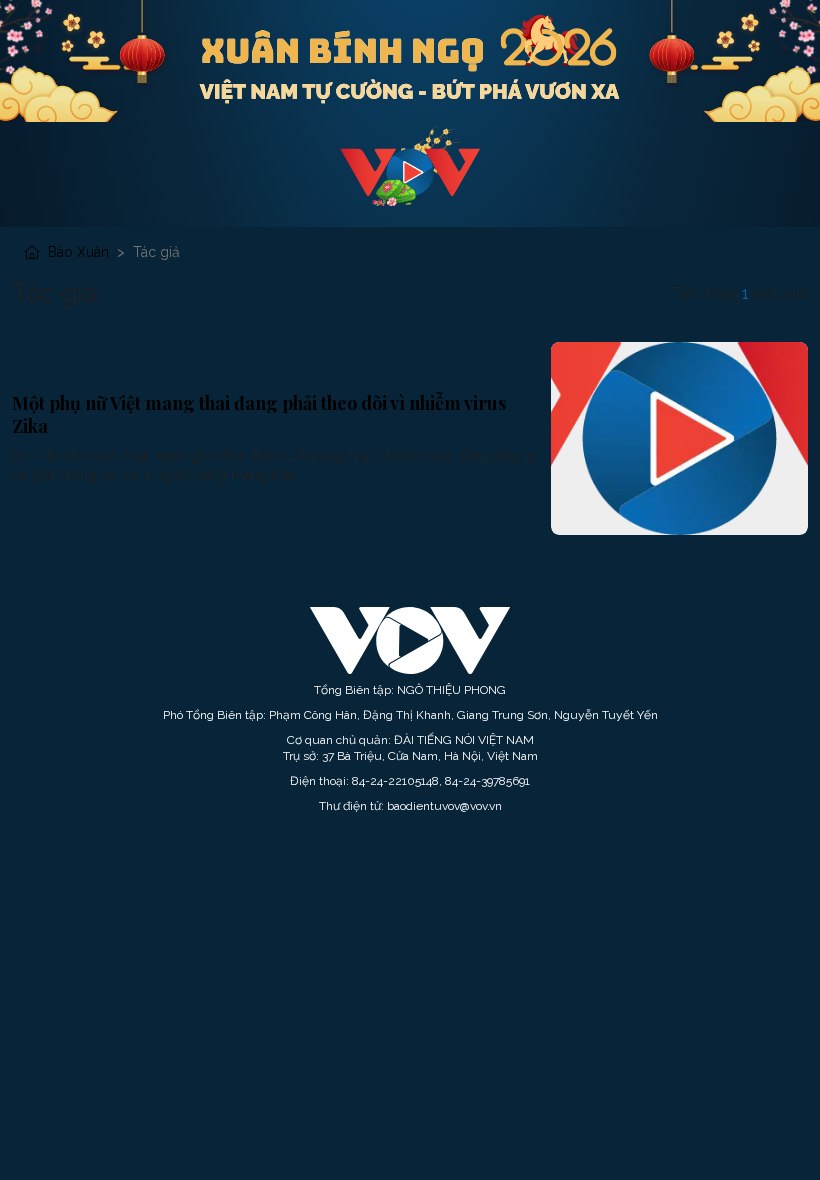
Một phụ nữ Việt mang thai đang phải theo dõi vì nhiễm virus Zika (259, 414)
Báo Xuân (78, 252)
